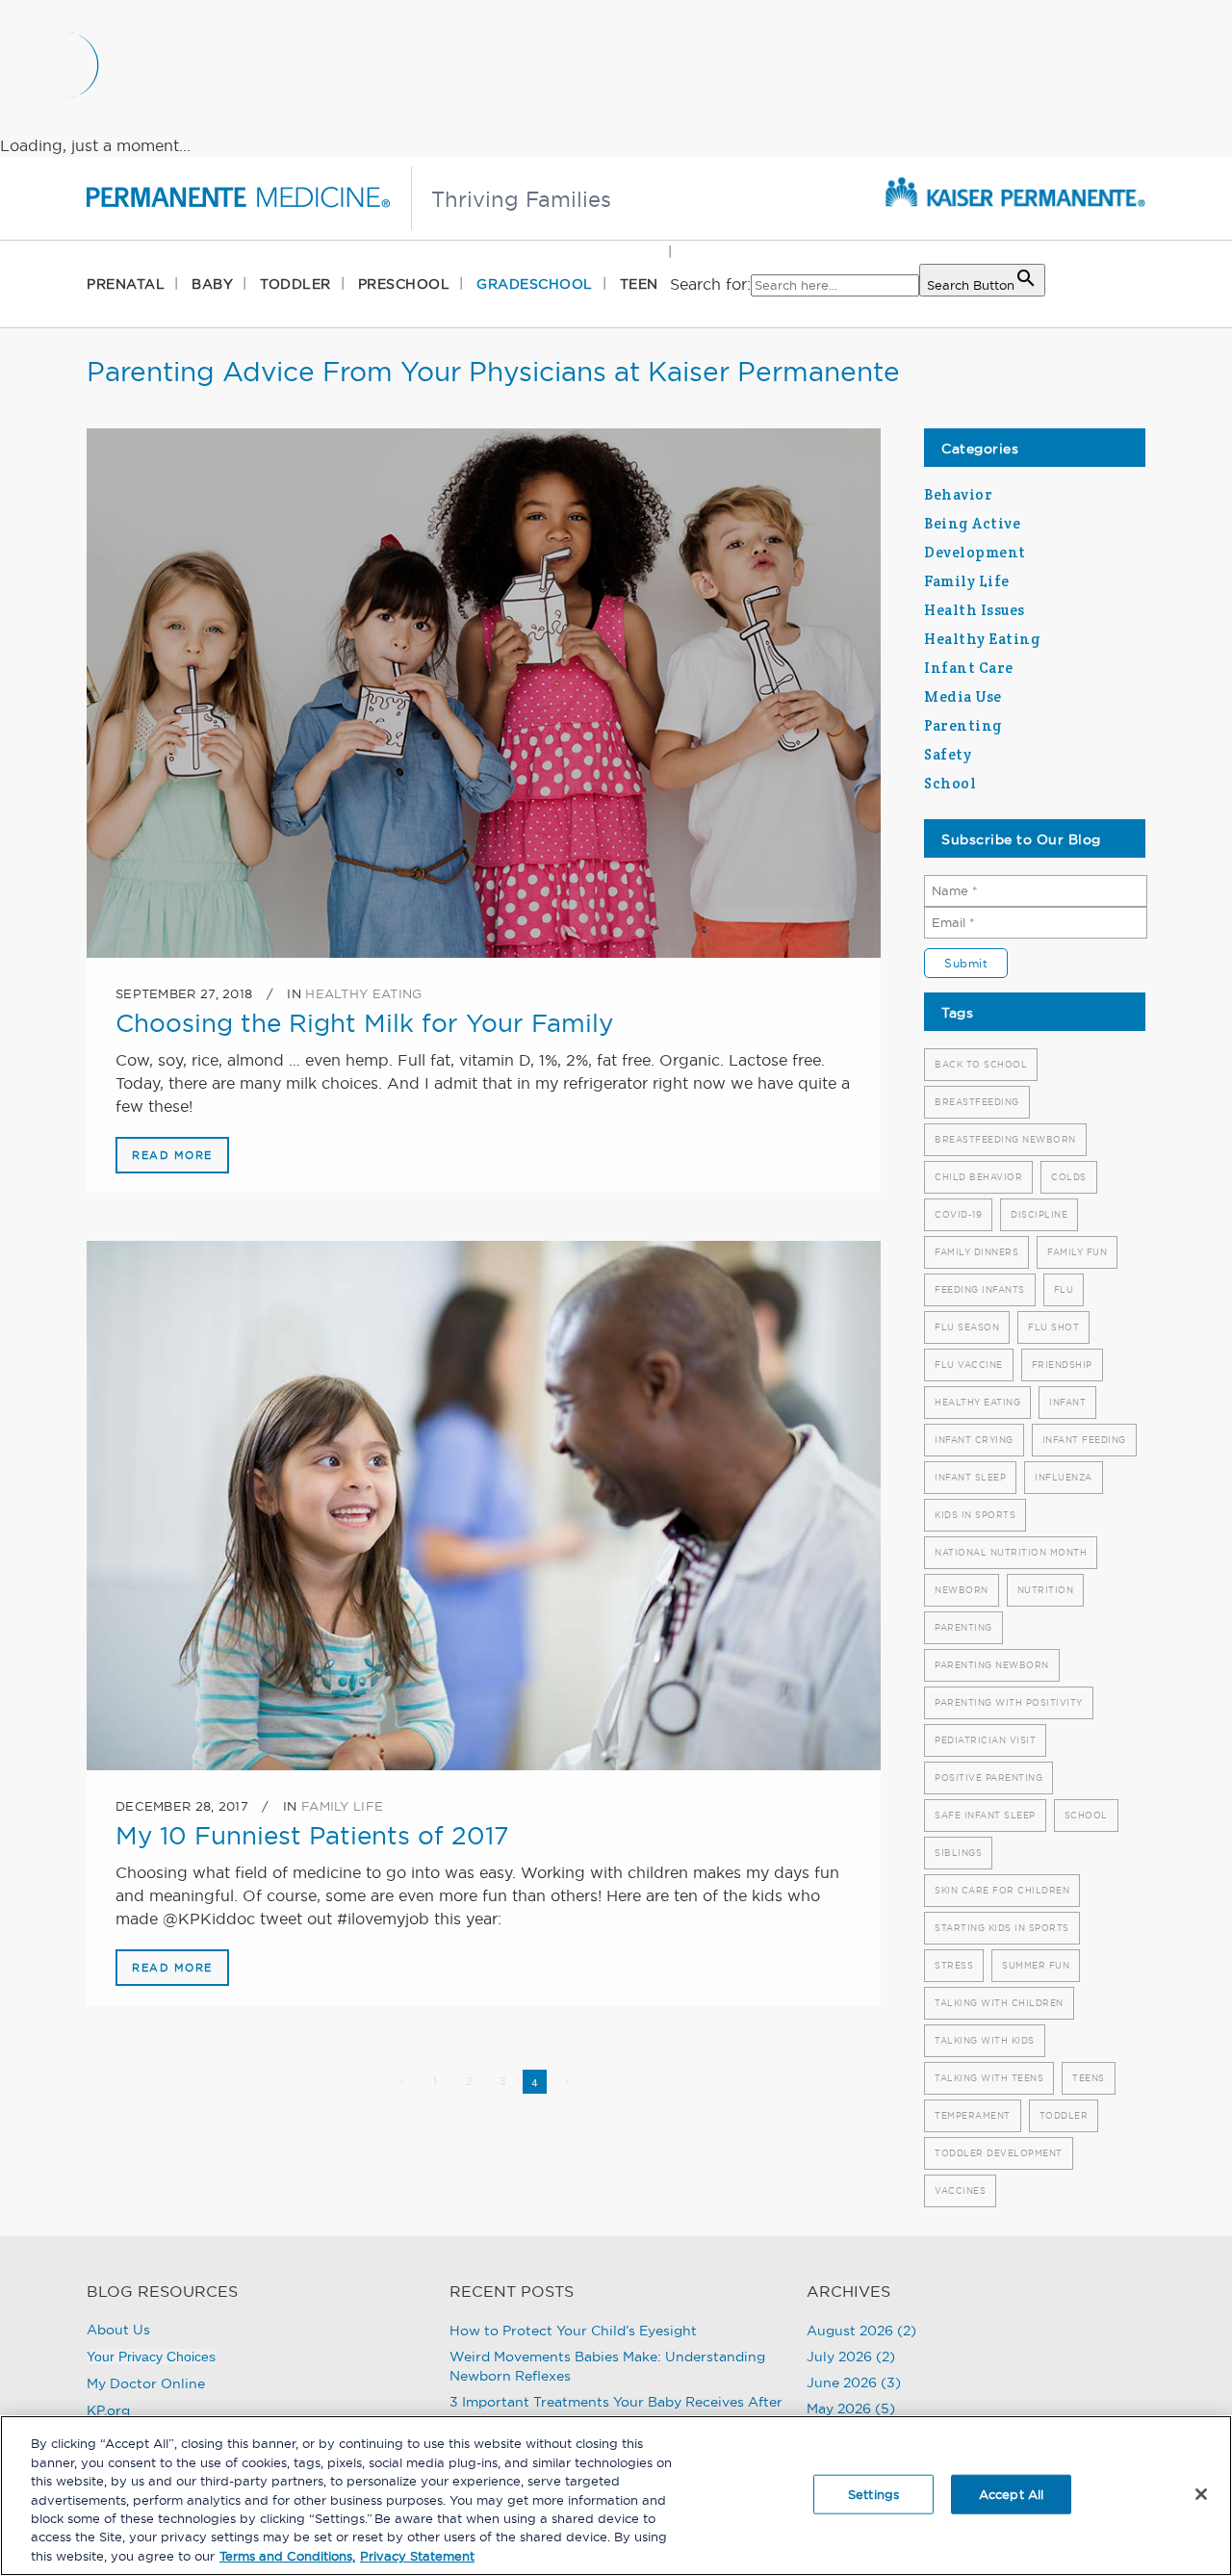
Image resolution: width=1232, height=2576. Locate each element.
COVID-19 (958, 1214)
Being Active (972, 523)
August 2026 (850, 2331)
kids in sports (975, 1515)
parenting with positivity (1009, 1702)
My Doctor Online (146, 2383)
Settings (873, 2493)
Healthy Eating (363, 993)
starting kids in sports (1002, 1928)
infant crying (974, 1440)
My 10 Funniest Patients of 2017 (312, 1835)
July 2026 (839, 2357)
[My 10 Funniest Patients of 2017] (484, 1506)
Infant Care (969, 668)
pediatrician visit (985, 1740)
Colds (1069, 1177)
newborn (962, 1590)
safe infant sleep (985, 1815)
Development (975, 552)
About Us (118, 2330)
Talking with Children (999, 2003)
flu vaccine (969, 1365)
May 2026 (839, 2409)
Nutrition (1046, 1590)
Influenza (1064, 1477)
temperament (973, 2115)
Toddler (1064, 2115)
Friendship (1062, 1365)
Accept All (1011, 2493)
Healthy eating (977, 1402)
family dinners (976, 1252)
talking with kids (985, 2040)
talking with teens (989, 2078)
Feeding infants (980, 1289)
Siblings (958, 1853)
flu (1064, 1289)
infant (1067, 1402)
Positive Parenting (988, 1777)
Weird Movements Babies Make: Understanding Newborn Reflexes (607, 2366)
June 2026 (842, 2383)
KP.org (108, 2410)
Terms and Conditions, (287, 2556)
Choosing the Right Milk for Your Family (364, 1023)
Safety (948, 754)
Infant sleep (970, 1477)
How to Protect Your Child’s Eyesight (573, 2331)
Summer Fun (1036, 1965)
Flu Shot (1053, 1327)
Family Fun (1077, 1252)
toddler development (999, 2153)
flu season (967, 1327)
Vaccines (960, 2190)
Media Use (963, 696)
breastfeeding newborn (1005, 1139)
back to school (981, 1064)
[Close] (1201, 2494)
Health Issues (975, 610)
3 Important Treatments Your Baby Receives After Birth (616, 2411)
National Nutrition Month (1011, 1552)
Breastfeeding (977, 1102)
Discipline (1039, 1214)
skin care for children (1002, 1890)
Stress (954, 1965)
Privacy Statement (417, 2556)
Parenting (963, 725)
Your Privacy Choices (151, 2357)
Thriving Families (521, 199)
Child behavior (978, 1177)
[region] (616, 2496)
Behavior (958, 494)
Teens (1089, 2078)
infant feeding (1084, 1440)
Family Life (342, 1806)
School (950, 783)
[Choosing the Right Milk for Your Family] (484, 693)
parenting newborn (992, 1665)
